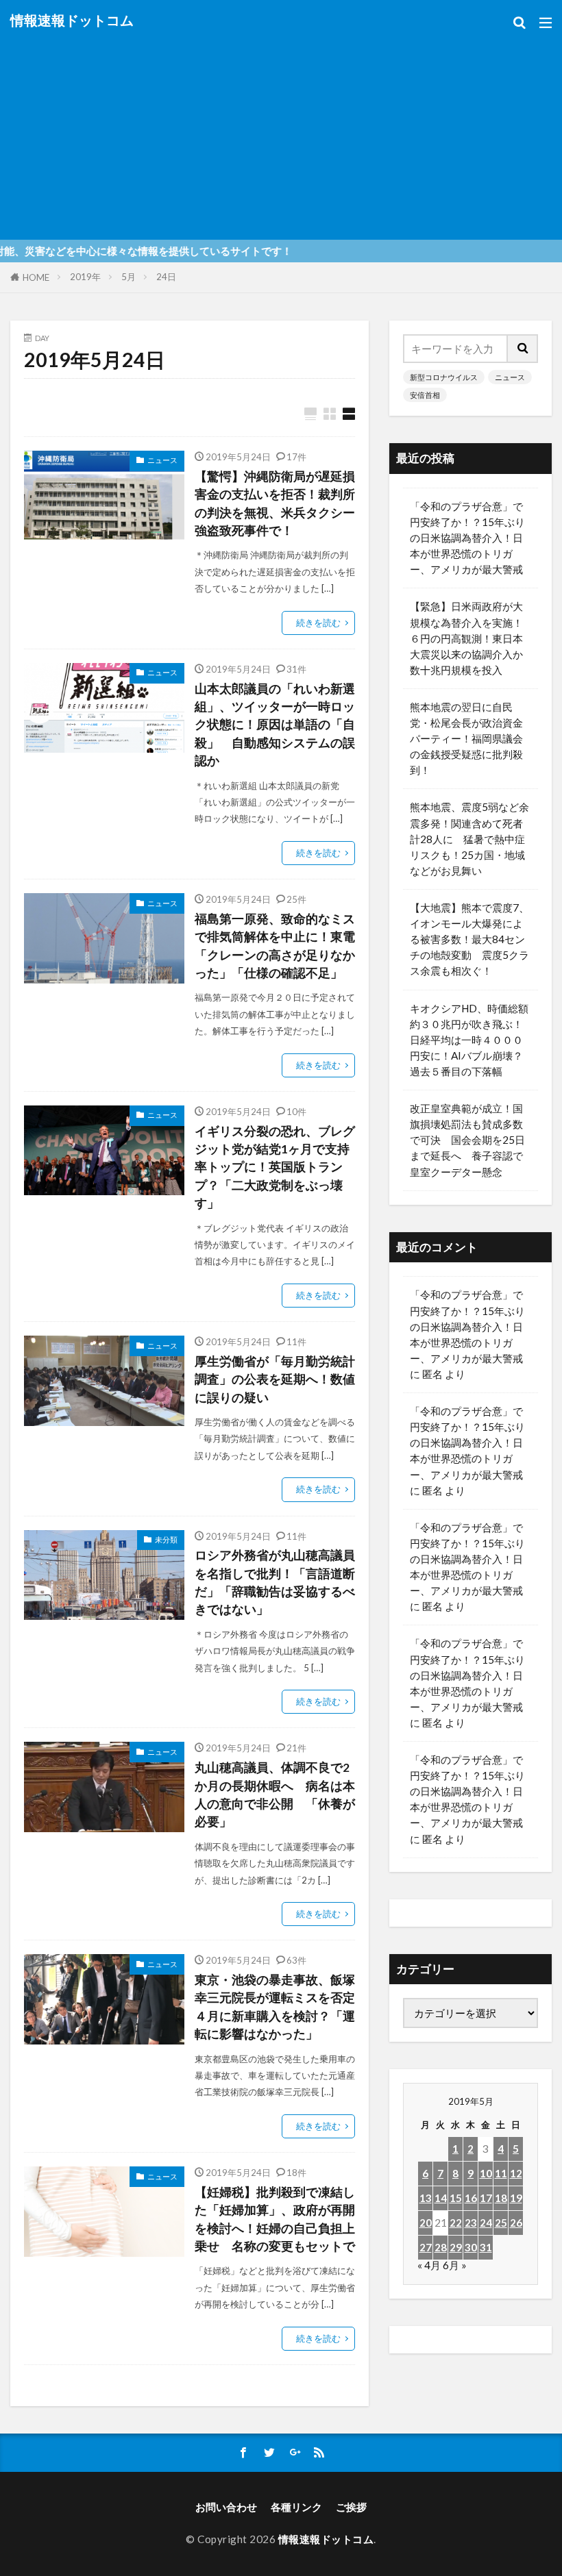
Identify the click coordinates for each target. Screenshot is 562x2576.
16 (471, 2198)
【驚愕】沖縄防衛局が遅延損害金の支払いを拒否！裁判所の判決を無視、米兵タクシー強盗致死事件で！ (275, 503)
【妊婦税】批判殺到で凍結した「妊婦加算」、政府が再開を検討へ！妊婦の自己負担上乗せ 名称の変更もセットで (275, 2219)
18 (501, 2198)
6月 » (455, 2265)
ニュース (162, 460)
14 (441, 2198)
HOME (36, 277)
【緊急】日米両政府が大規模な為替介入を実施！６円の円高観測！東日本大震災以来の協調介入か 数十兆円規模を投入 (471, 638)
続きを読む (318, 623)
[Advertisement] (281, 130)
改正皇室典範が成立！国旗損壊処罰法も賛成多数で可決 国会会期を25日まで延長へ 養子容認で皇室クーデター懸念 (467, 1140)
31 (486, 2247)
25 (501, 2223)
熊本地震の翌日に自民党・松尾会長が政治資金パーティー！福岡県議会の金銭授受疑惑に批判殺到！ (466, 738)
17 (486, 2198)
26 (516, 2223)
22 (456, 2223)
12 (516, 2173)
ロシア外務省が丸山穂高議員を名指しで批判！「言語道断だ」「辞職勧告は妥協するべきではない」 (275, 1582)
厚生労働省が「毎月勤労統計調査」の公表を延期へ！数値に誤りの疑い (275, 1379)
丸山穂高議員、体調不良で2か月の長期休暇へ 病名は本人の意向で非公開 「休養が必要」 (275, 1795)
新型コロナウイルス (444, 377)
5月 (129, 277)
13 (426, 2198)
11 (501, 2173)
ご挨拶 (351, 2507)
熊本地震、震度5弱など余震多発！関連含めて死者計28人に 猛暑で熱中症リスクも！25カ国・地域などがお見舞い (469, 838)
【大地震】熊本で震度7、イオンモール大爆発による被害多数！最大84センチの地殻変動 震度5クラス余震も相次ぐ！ (469, 939)
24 (486, 2223)
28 (441, 2247)
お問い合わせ (226, 2507)
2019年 (85, 277)
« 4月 (429, 2265)
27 (426, 2247)
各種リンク (296, 2507)
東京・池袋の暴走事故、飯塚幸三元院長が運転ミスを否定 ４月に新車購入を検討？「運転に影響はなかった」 (275, 2007)
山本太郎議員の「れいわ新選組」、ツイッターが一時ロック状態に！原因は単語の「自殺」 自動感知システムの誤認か (275, 725)
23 (471, 2223)
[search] (523, 349)
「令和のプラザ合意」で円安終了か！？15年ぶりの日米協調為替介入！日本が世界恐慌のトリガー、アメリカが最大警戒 (467, 538)
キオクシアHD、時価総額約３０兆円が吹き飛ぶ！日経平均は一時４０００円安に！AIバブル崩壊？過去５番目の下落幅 (469, 1040)
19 (516, 2198)
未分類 (166, 1539)
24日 (166, 277)
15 (456, 2198)
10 (486, 2173)
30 (471, 2247)
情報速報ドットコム (72, 21)
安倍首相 (425, 395)
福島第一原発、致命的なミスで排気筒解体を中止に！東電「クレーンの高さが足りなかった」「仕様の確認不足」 (275, 946)
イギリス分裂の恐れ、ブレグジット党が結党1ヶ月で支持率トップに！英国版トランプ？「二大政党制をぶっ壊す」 (275, 1167)
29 (456, 2247)
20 (426, 2223)
